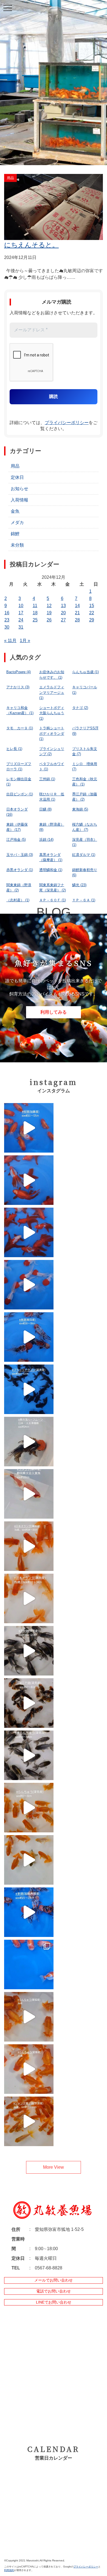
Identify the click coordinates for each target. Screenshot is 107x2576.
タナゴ (80, 708)
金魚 (15, 511)
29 (92, 620)
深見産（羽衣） (85, 842)
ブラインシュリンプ (52, 751)
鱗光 (79, 885)
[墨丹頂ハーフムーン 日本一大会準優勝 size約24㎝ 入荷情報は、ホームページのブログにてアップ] (29, 1442)
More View (54, 2167)
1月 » (25, 641)
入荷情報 (19, 500)
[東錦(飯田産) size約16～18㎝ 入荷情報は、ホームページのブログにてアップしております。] (29, 1337)
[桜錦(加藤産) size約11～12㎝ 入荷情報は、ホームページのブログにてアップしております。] (29, 1128)
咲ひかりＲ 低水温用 (52, 797)
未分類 (17, 545)
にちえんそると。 (31, 245)
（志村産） (18, 900)
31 (21, 627)
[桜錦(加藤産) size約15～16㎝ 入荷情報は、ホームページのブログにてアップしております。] (29, 1964)
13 (63, 606)
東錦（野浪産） (52, 827)
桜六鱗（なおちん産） (85, 827)
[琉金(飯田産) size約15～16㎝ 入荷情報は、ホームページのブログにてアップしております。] (29, 1232)
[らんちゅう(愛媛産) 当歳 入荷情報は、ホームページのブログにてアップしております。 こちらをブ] (29, 2017)
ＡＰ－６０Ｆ (53, 900)
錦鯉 (15, 534)
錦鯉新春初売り (85, 873)
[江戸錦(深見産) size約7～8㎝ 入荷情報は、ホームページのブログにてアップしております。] (29, 1703)
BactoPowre (19, 672)
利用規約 (9, 2570)
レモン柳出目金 (19, 782)
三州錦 (47, 779)
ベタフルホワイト (52, 767)
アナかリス (18, 687)
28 (77, 620)
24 (21, 620)
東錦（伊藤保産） (17, 827)
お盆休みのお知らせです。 (52, 675)
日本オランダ (17, 812)
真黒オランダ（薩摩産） (51, 857)
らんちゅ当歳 (85, 672)
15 (92, 606)
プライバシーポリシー (67, 423)
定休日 (17, 477)
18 (35, 613)
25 (35, 620)
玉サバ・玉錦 (20, 855)
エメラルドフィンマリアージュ (52, 692)
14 (77, 606)
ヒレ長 (14, 749)
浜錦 (46, 840)
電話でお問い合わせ (54, 2291)
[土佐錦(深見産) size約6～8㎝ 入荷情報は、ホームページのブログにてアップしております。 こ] (29, 1860)
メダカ (17, 522)
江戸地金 (16, 840)
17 (21, 613)
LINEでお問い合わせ (54, 2302)
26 (49, 620)
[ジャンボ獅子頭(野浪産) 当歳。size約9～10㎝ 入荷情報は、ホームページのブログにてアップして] (29, 2121)
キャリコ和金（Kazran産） (20, 710)
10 (21, 606)
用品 (15, 466)
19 (49, 613)
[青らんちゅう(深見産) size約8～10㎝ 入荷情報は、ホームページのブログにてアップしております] (29, 1755)
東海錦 (80, 809)
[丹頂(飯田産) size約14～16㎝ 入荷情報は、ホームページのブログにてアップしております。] (29, 1285)
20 (63, 613)
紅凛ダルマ (84, 855)
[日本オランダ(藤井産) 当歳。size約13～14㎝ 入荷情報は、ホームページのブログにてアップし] (29, 1598)
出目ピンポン (20, 794)
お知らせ (19, 489)
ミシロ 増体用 (85, 767)
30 (7, 627)
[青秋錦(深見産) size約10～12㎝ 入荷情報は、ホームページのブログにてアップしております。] (29, 1651)
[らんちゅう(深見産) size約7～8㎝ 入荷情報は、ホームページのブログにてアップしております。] (29, 1808)
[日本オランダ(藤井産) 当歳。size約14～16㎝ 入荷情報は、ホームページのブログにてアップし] (29, 1546)
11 (35, 606)
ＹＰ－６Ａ (84, 900)
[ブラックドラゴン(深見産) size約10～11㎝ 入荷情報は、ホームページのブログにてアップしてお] (29, 1389)
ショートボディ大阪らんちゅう (52, 713)
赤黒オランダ (20, 870)
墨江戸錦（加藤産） (85, 797)
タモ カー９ (20, 728)
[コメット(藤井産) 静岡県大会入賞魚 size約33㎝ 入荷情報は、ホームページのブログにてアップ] (29, 1494)
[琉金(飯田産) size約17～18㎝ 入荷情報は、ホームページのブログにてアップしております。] (29, 1180)
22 (92, 613)
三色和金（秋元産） (85, 782)
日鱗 (45, 809)
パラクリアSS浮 (85, 731)
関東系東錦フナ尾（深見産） (53, 888)
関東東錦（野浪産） (19, 888)
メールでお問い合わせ (54, 2280)
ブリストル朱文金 (85, 751)
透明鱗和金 (51, 870)
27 (63, 620)
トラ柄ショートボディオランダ (52, 733)
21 (77, 613)
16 (7, 613)
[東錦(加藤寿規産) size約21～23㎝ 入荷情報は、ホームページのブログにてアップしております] (29, 1912)
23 (7, 620)
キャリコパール (85, 690)
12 (49, 606)
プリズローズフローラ (19, 767)
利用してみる (54, 1012)
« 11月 (10, 641)
